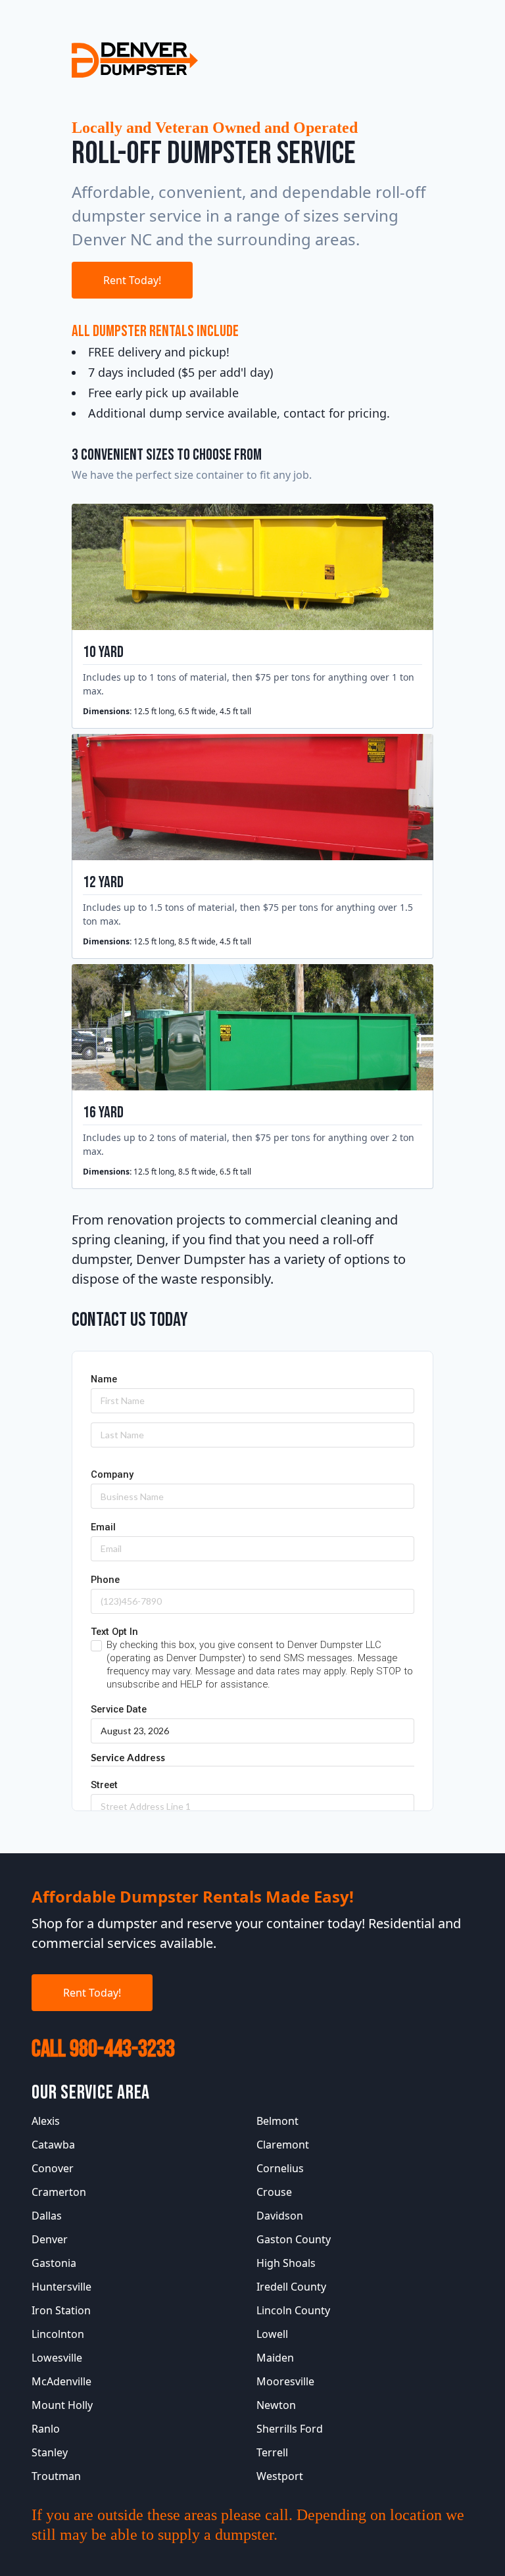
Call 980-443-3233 (103, 2050)
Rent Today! (132, 280)
